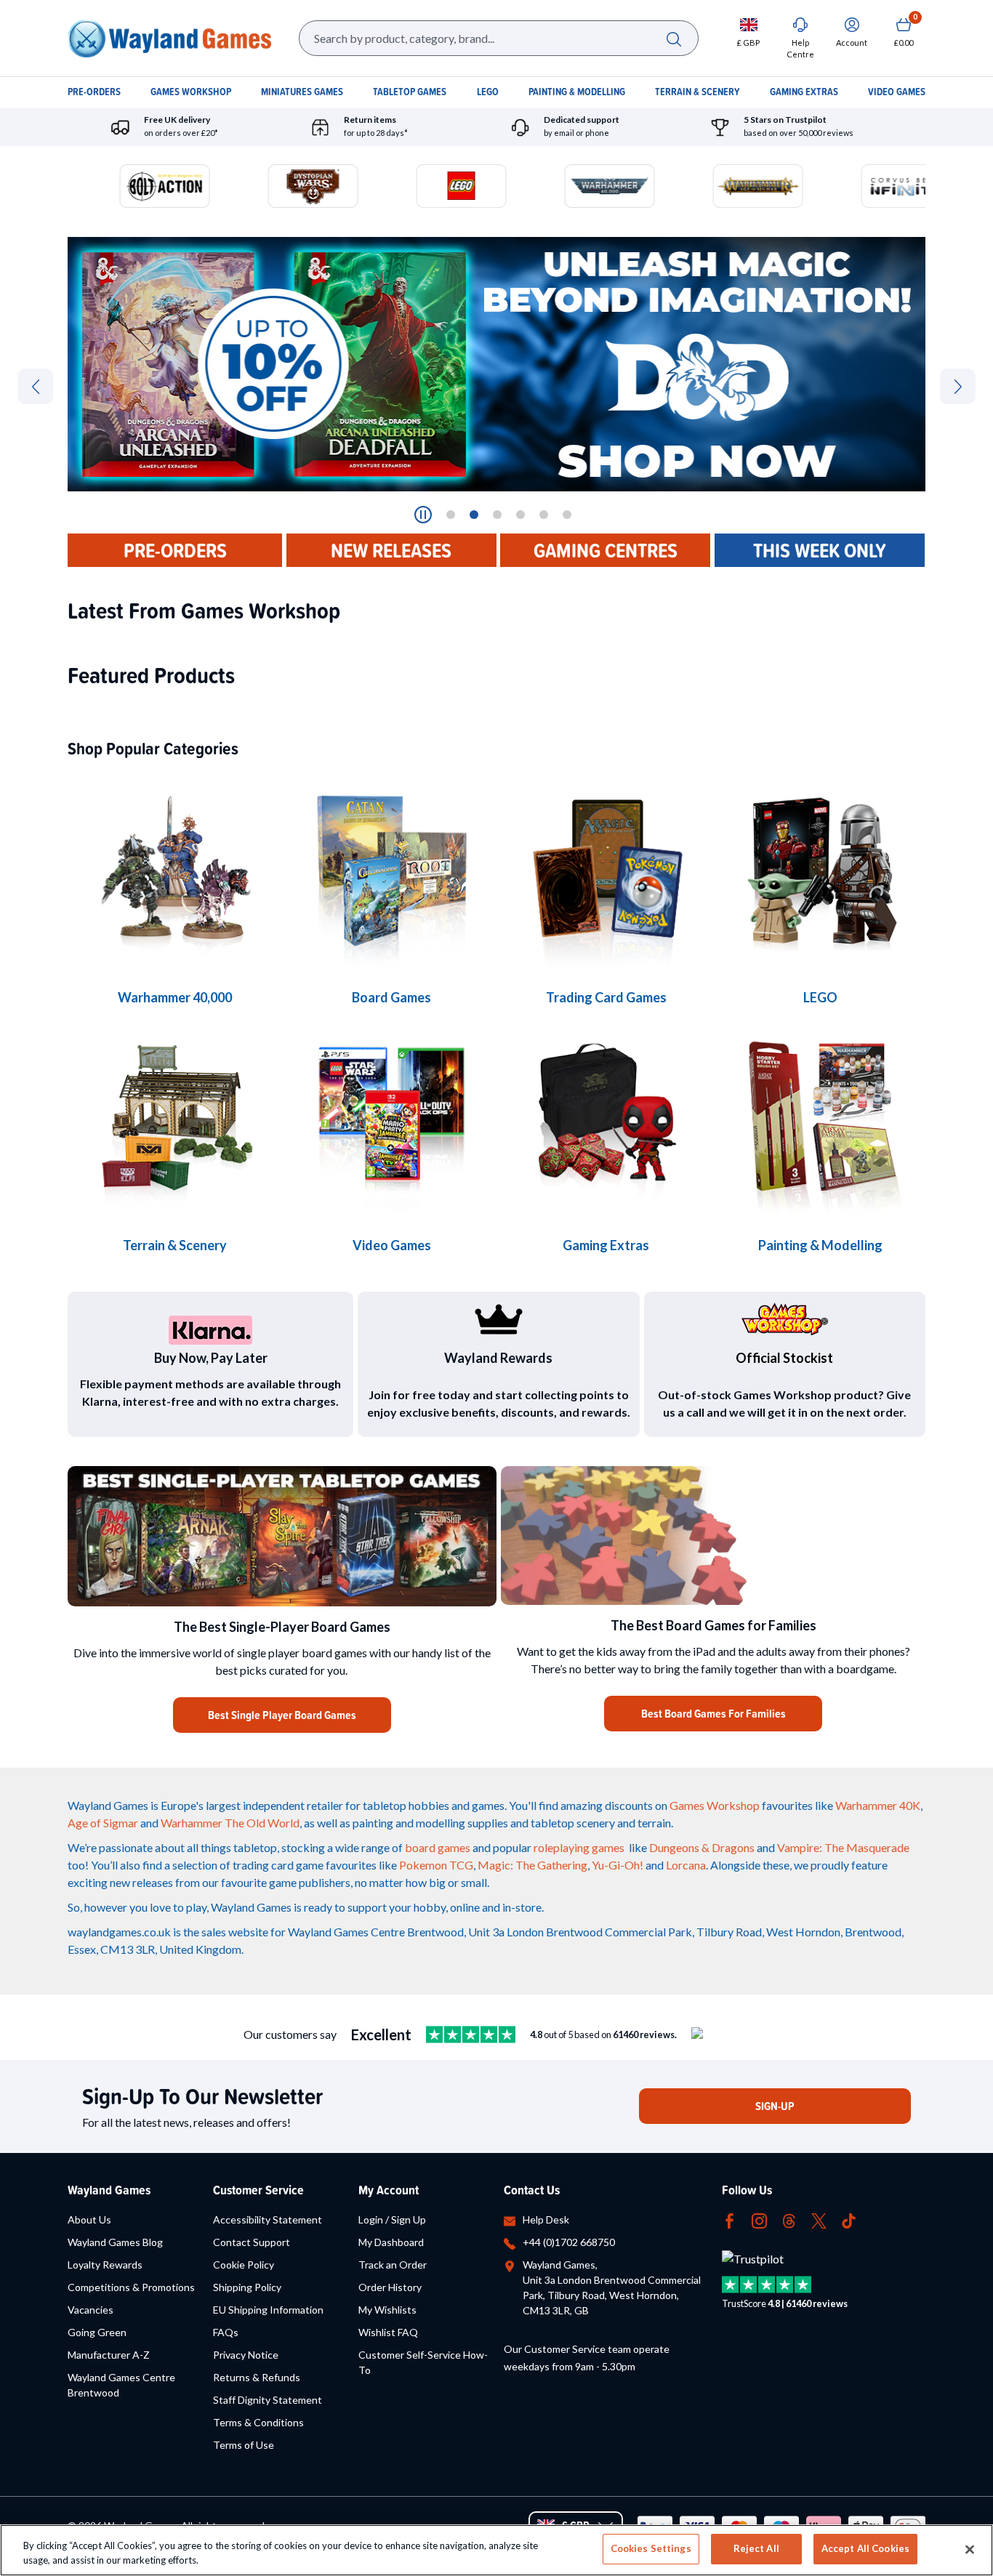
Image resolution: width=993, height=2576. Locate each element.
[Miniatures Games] (391, 1120)
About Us (89, 2219)
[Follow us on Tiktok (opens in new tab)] (849, 2219)
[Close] (970, 2549)
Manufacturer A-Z (109, 2355)
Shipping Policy (247, 2287)
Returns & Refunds (257, 2377)
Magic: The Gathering (532, 1865)
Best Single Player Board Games (282, 1715)
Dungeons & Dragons (702, 1847)
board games (438, 1847)
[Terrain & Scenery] (175, 1120)
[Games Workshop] (175, 872)
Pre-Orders (175, 550)
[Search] (674, 38)
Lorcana (686, 1865)
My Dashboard (391, 2242)
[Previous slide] (35, 386)
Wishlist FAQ (388, 2332)
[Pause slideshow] (423, 515)
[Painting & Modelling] (820, 1120)
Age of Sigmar (103, 1823)
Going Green (97, 2332)
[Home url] (169, 38)
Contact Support (252, 2242)
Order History (390, 2287)
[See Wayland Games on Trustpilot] (471, 2034)
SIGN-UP (775, 2106)
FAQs (226, 2332)
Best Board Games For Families (713, 1714)
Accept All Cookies (865, 2548)
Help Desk (546, 2219)
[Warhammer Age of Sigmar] (606, 1120)
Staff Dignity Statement (268, 2400)
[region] (496, 2550)
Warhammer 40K (878, 1805)
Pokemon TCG (436, 1865)
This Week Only (820, 550)
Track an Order (393, 2265)
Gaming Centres (606, 550)
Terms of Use (244, 2445)
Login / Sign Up (392, 2219)
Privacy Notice (246, 2355)
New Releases (391, 550)
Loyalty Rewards (105, 2265)
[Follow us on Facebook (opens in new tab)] (729, 2219)
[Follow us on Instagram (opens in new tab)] (759, 2219)
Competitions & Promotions (131, 2287)
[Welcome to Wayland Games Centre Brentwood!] (713, 1535)
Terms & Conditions (258, 2422)
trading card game (278, 1865)
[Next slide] (958, 386)
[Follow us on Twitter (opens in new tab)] (819, 2219)
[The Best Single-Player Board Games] (282, 1536)
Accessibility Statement (268, 2219)
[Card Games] (606, 872)
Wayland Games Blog (115, 2242)
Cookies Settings (651, 2548)
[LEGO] (820, 872)
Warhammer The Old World (230, 1823)
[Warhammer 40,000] (391, 872)
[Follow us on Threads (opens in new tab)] (789, 2219)
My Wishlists (387, 2310)
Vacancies (91, 2310)
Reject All (756, 2548)
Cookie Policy (244, 2265)
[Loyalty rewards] (498, 1319)
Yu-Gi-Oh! (618, 1865)
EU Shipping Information (268, 2310)
